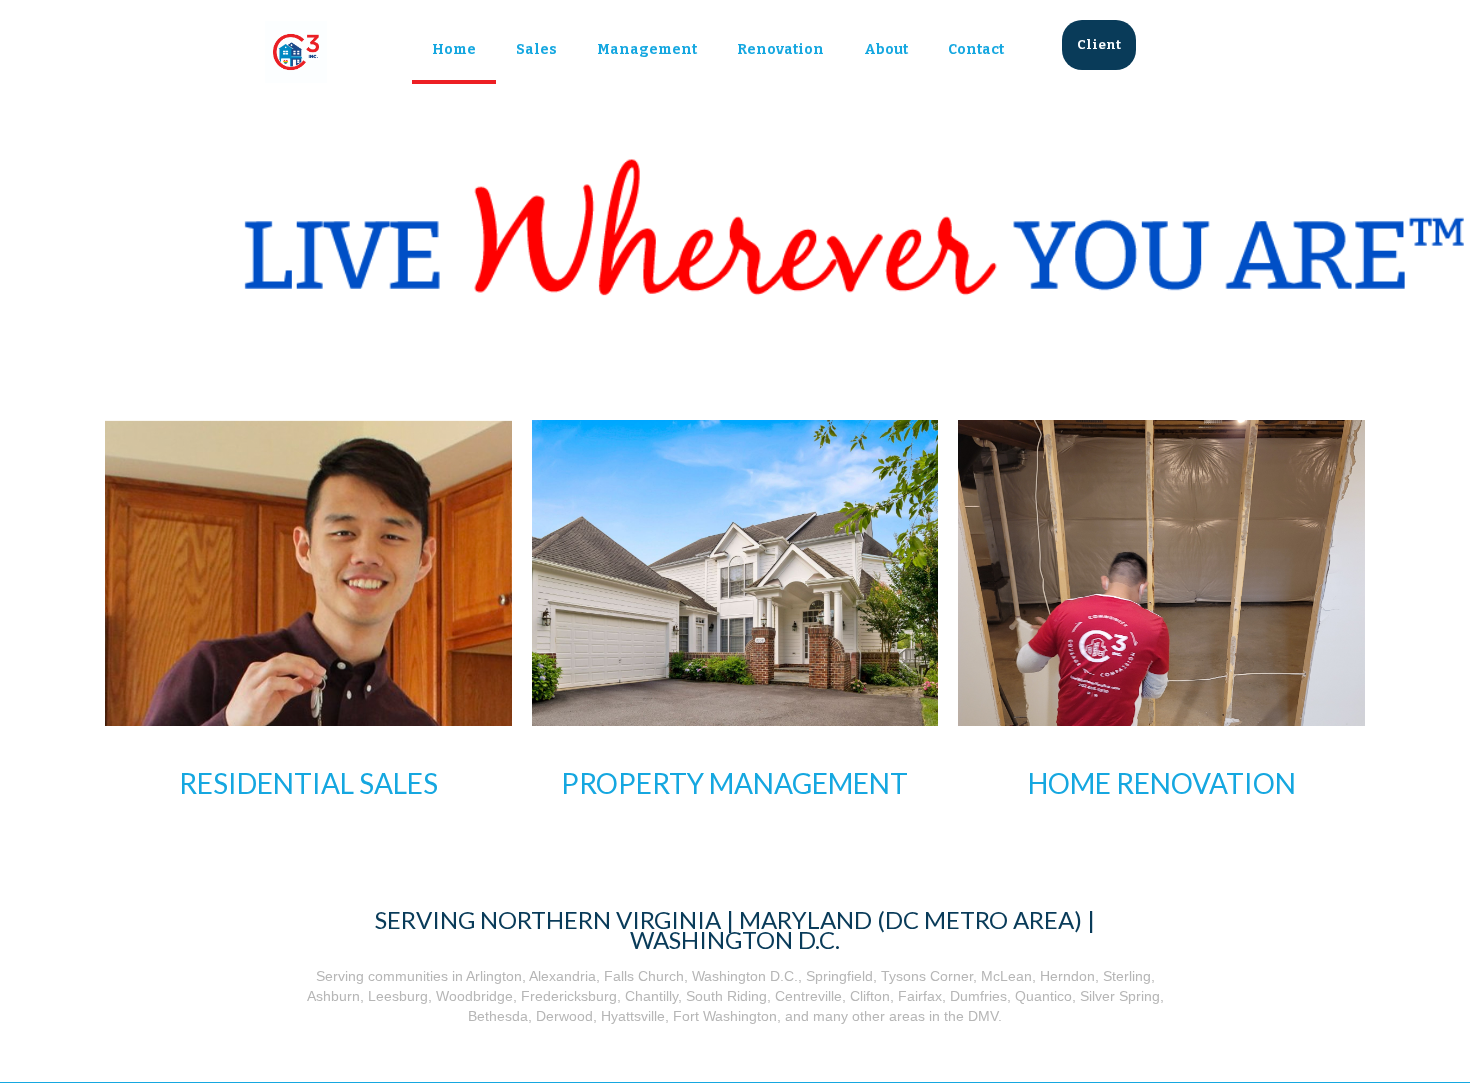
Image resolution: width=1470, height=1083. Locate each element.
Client (1099, 44)
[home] (296, 52)
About (886, 49)
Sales (536, 49)
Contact (976, 49)
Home (454, 49)
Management (647, 49)
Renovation (780, 49)
